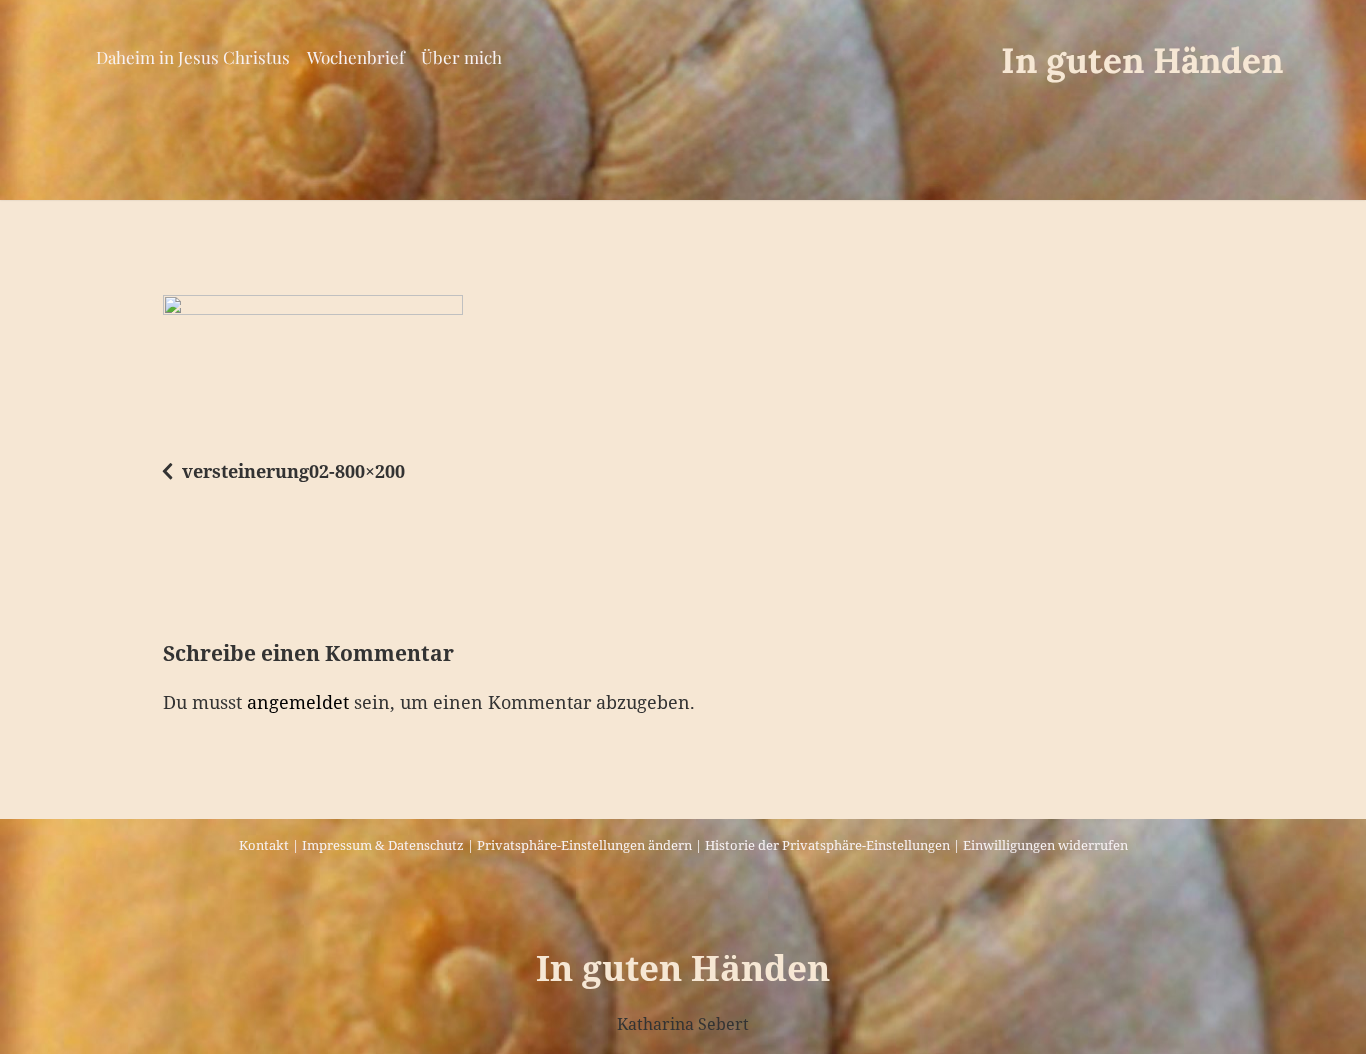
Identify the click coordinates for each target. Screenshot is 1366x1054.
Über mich (461, 57)
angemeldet (298, 702)
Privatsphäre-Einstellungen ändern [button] (584, 845)
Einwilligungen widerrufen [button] (1045, 845)
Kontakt (264, 845)
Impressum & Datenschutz (383, 845)
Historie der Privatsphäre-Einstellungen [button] (827, 845)
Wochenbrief (356, 57)
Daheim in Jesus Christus (193, 57)
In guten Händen (1142, 60)
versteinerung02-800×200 (293, 471)
